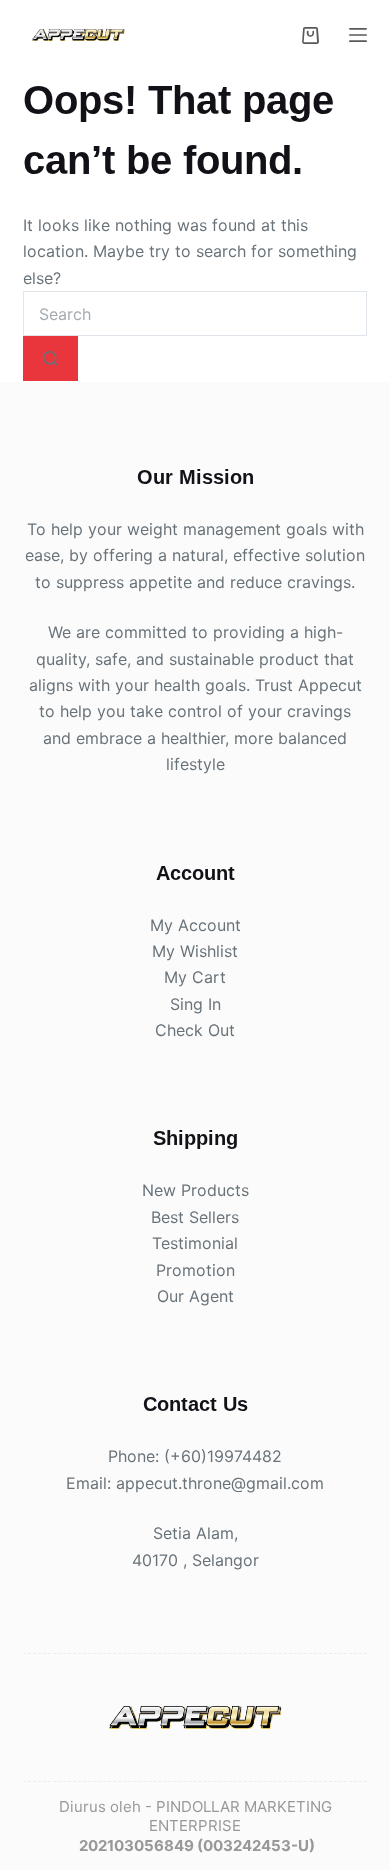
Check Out (195, 1030)
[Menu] (358, 35)
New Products (195, 1190)
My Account (195, 924)
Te (161, 1243)
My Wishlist (195, 951)
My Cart (195, 977)
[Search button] (50, 358)
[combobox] (194, 313)
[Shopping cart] (310, 35)
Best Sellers (195, 1216)
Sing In (195, 1003)
